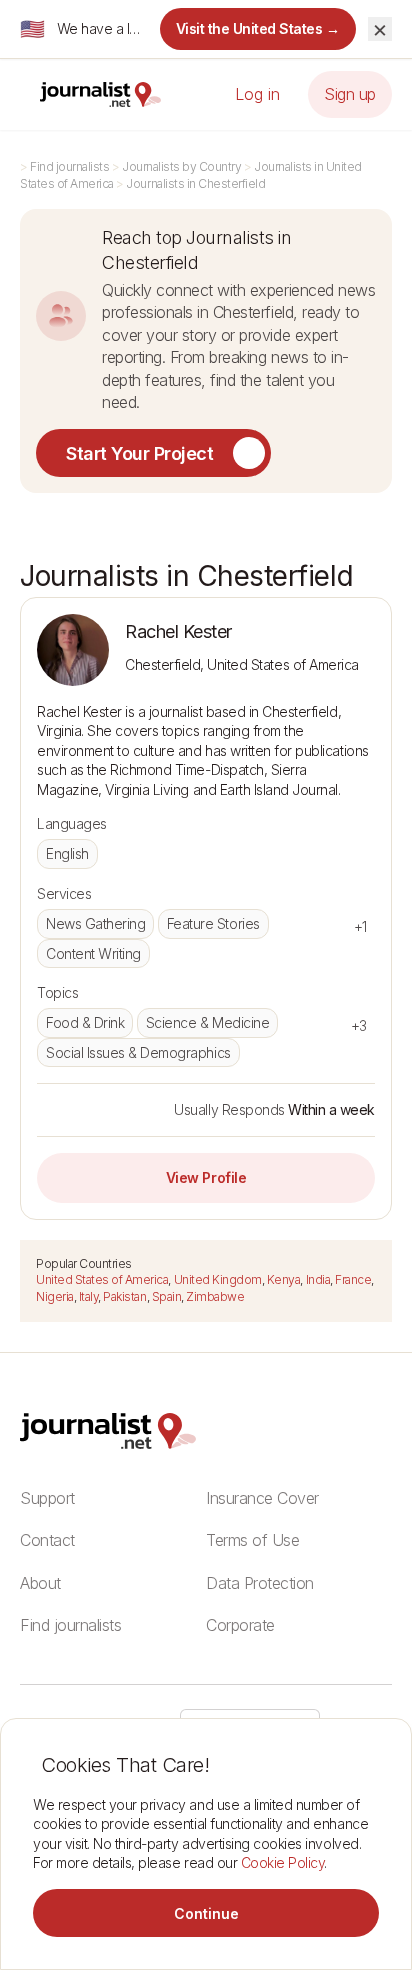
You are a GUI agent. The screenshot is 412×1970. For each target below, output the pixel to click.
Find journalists (69, 166)
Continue (206, 1913)
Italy (89, 1296)
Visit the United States (258, 28)
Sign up (350, 94)
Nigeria (55, 1296)
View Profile (206, 1177)
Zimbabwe (215, 1296)
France (353, 1279)
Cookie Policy (283, 1862)
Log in (257, 94)
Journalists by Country (181, 166)
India (318, 1279)
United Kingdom (218, 1279)
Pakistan (124, 1296)
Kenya (284, 1279)
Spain (167, 1296)
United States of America (102, 1279)
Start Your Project (139, 453)
